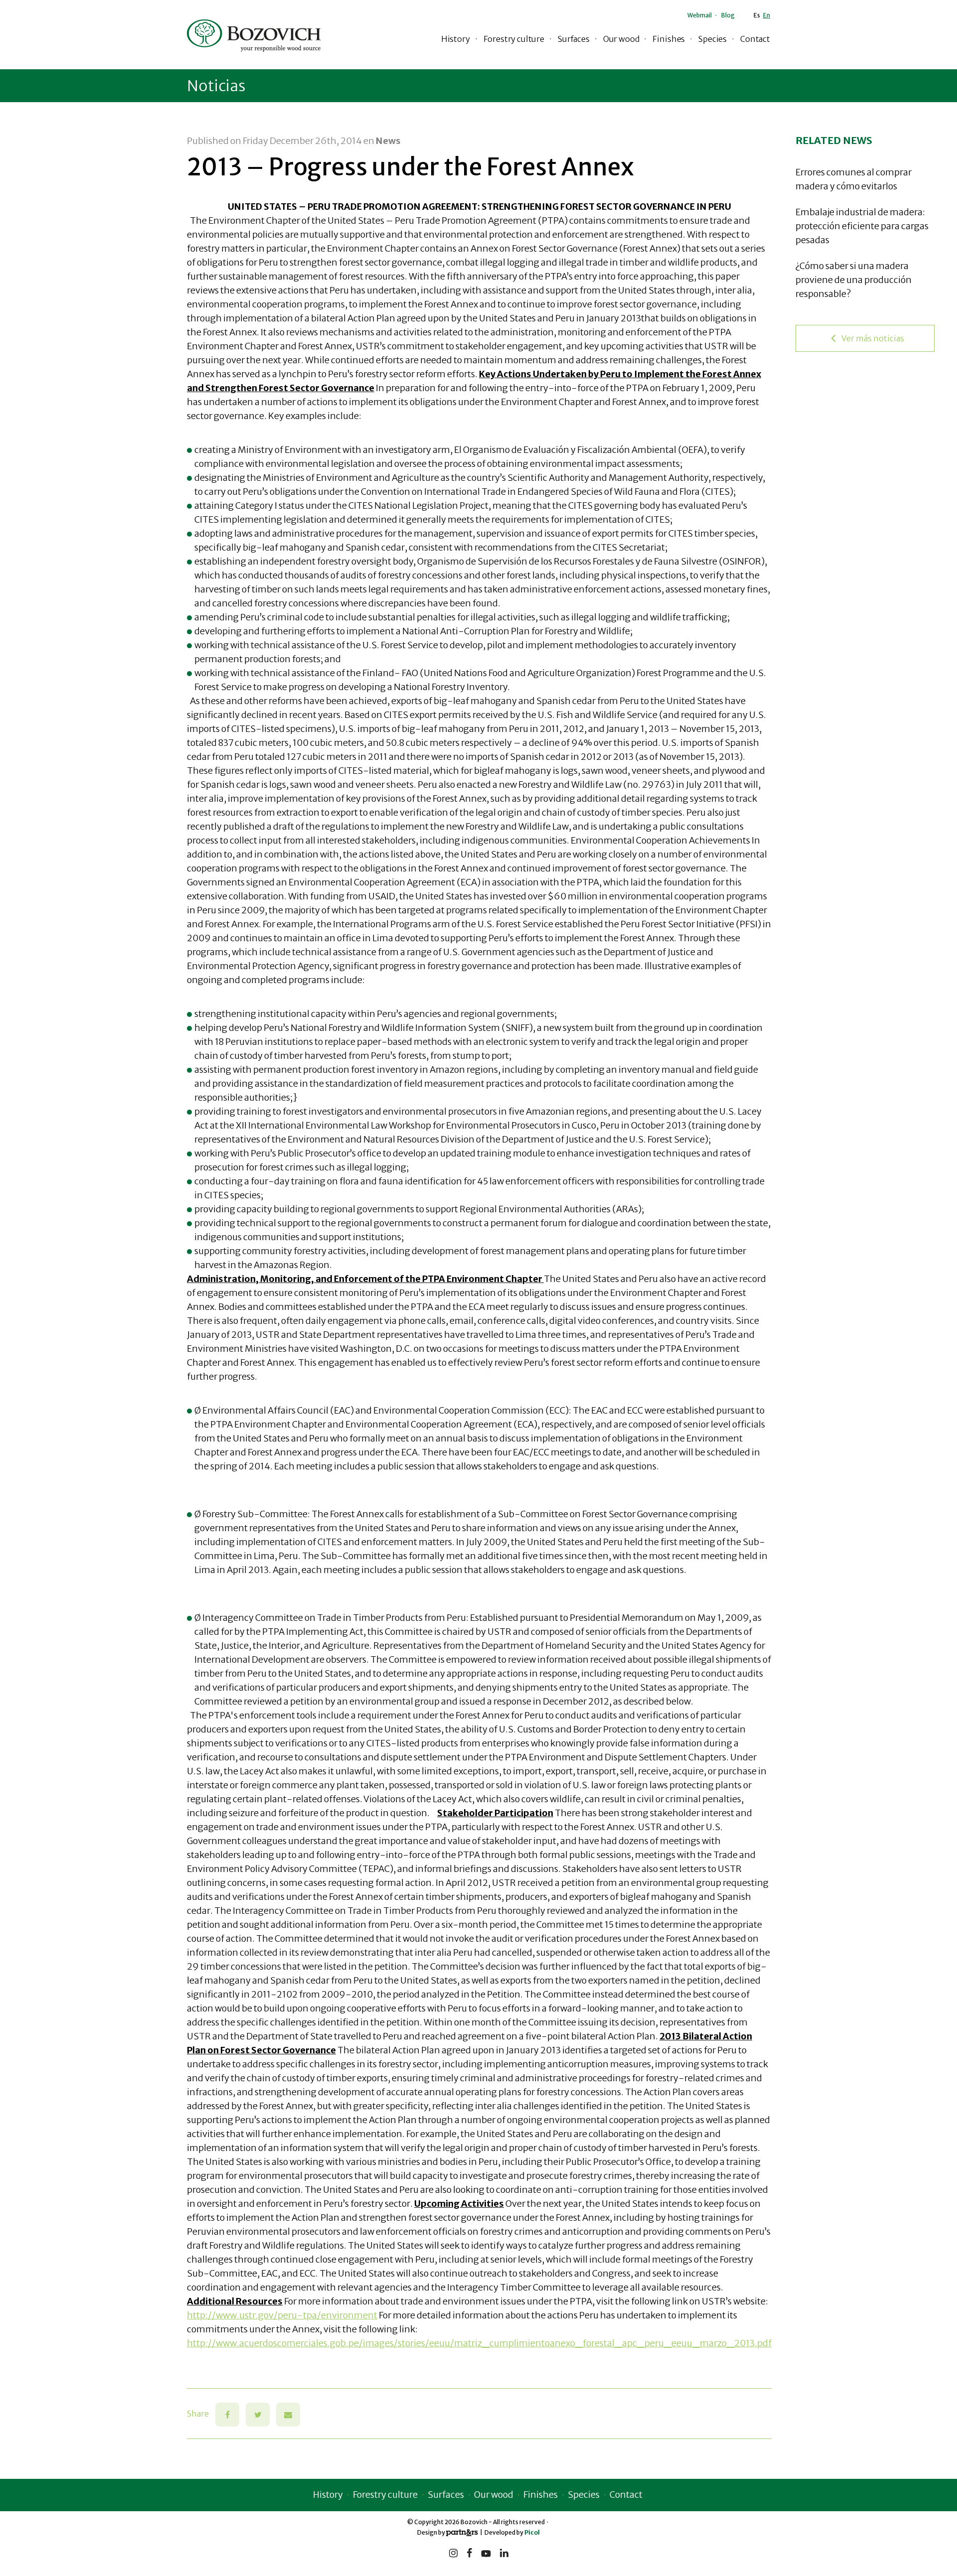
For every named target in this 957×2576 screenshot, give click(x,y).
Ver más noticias (873, 338)
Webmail (700, 15)
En (767, 15)
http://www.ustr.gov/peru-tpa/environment (282, 2315)
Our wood (621, 39)
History (456, 39)
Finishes (669, 39)
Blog (728, 15)
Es (757, 15)
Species (713, 39)
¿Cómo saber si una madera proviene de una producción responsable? (854, 280)
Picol (532, 2532)
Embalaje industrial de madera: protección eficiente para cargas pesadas (862, 226)
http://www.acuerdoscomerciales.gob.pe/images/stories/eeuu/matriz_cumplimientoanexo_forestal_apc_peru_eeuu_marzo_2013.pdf (479, 2343)
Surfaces (574, 39)
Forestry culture (514, 39)
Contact (755, 39)
